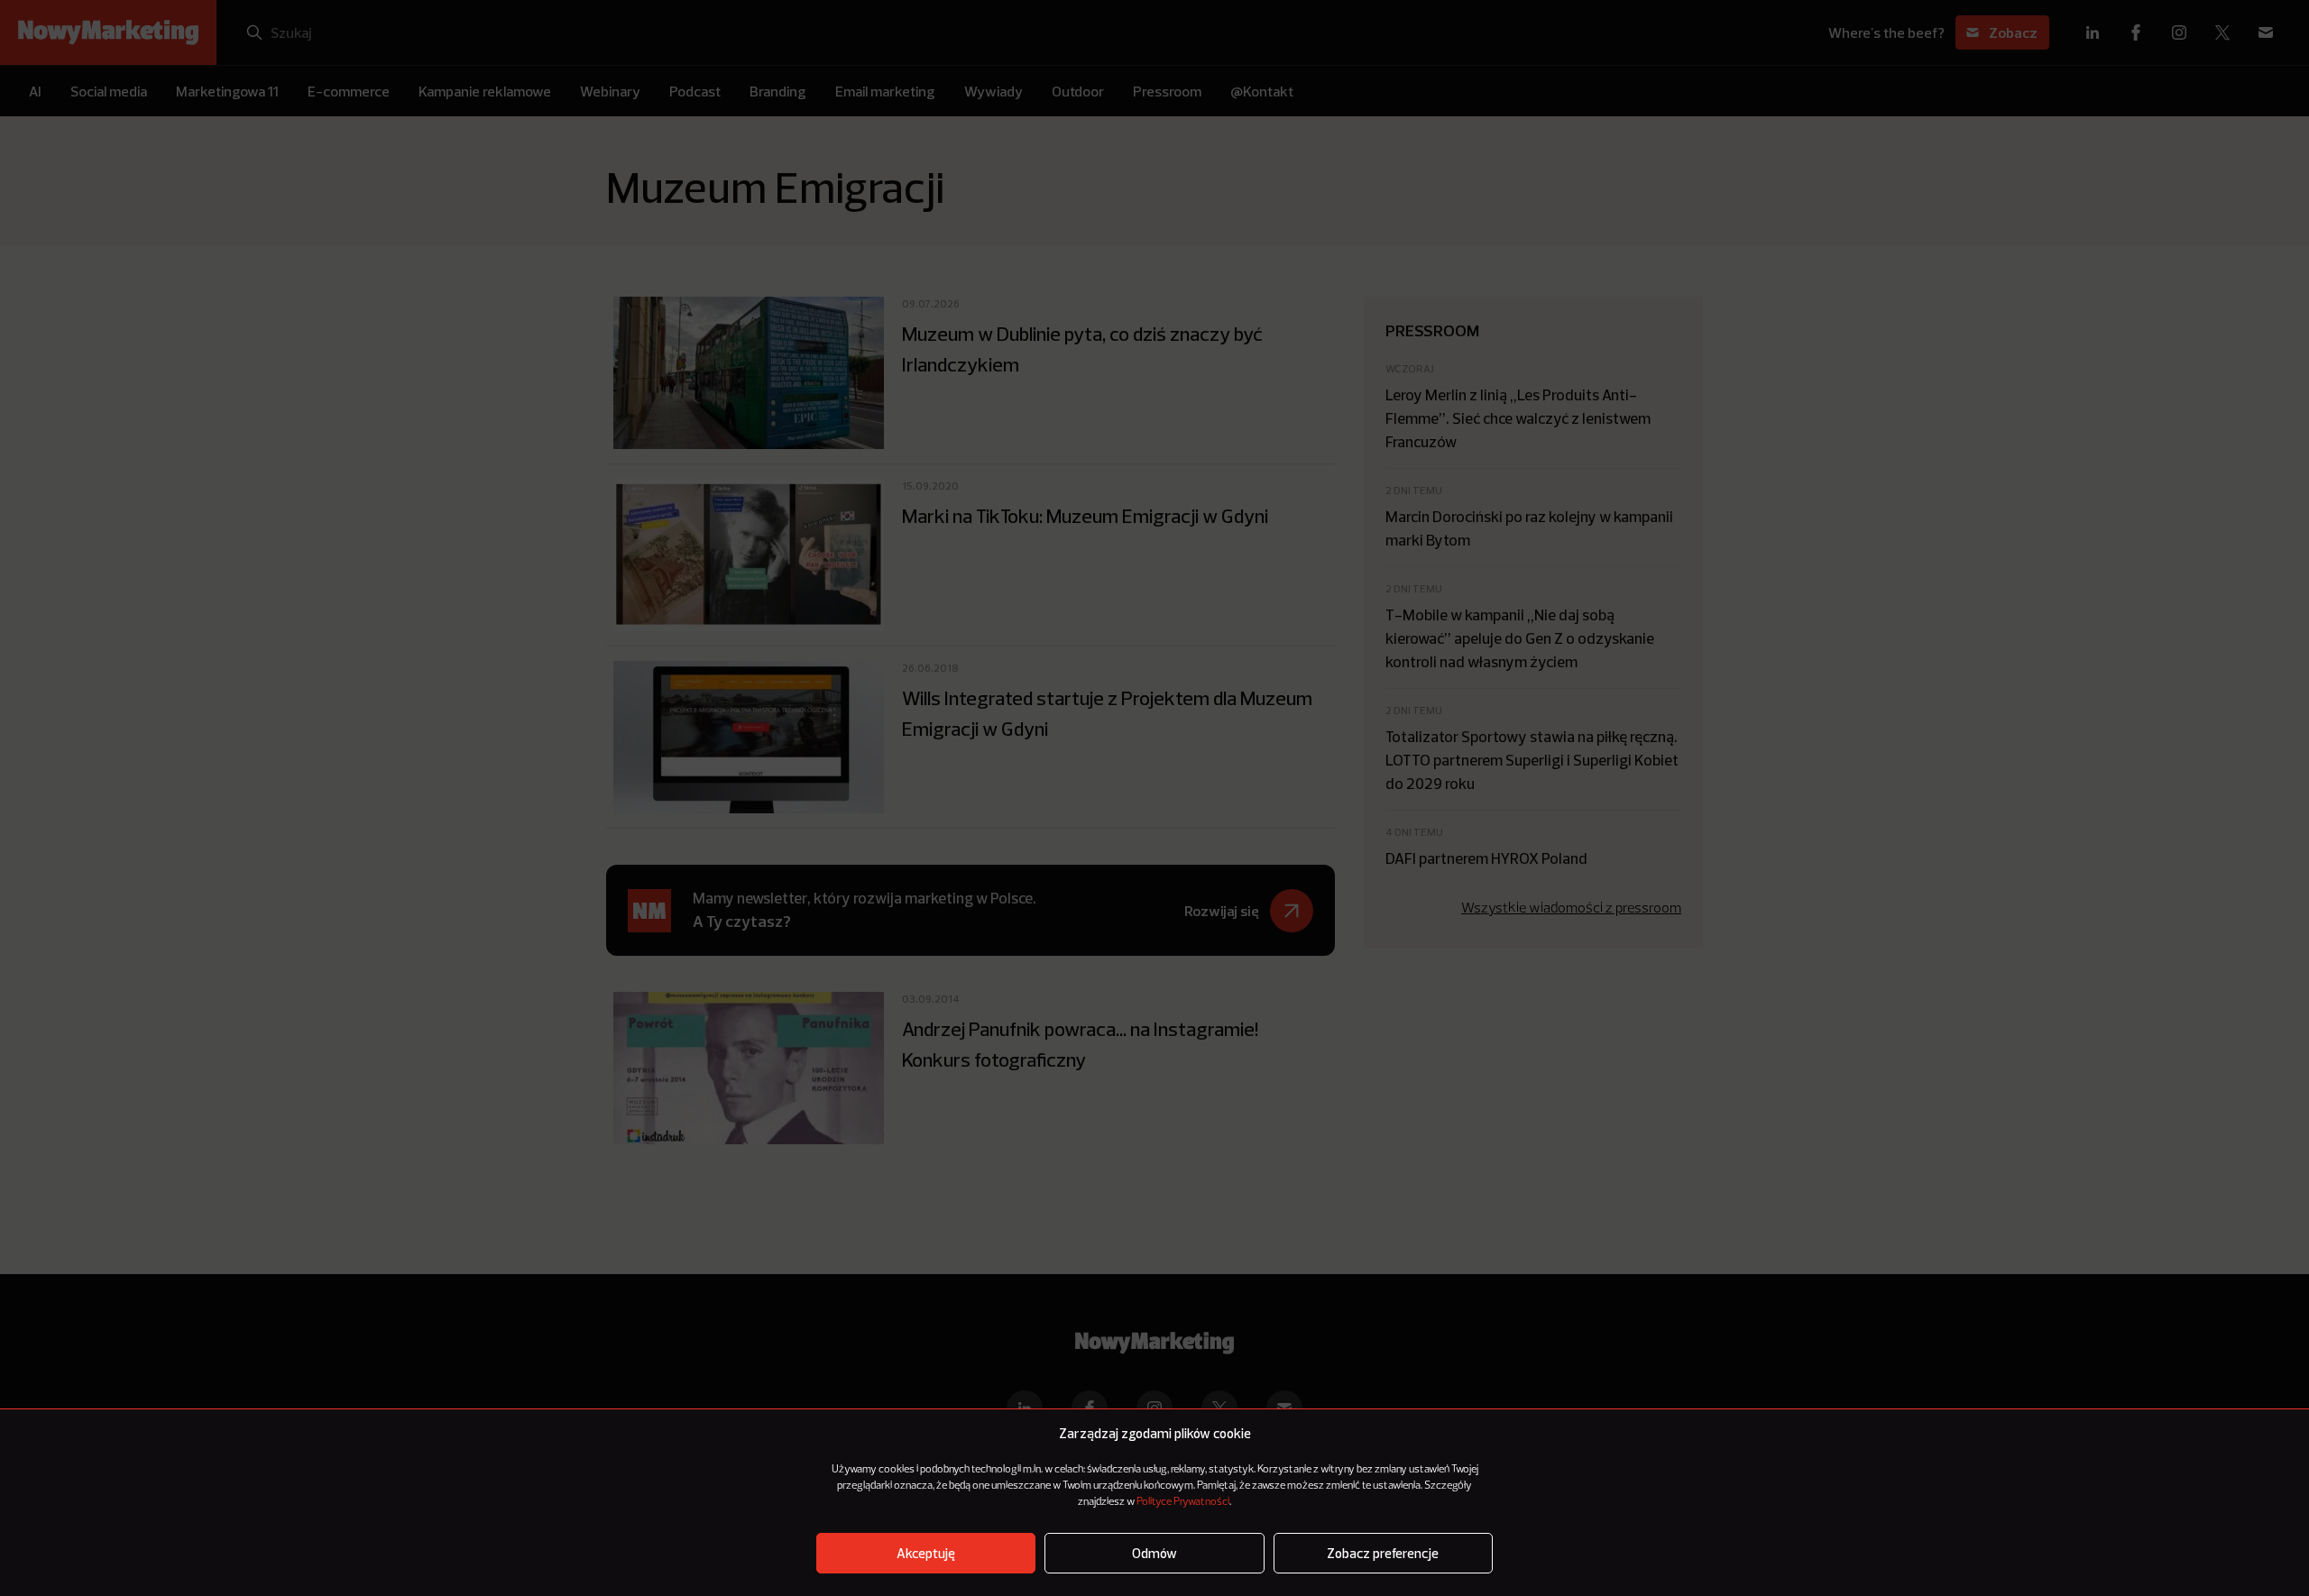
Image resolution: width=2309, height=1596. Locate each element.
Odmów (1154, 1553)
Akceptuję (926, 1553)
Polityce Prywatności (1183, 1502)
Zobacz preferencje (1383, 1553)
